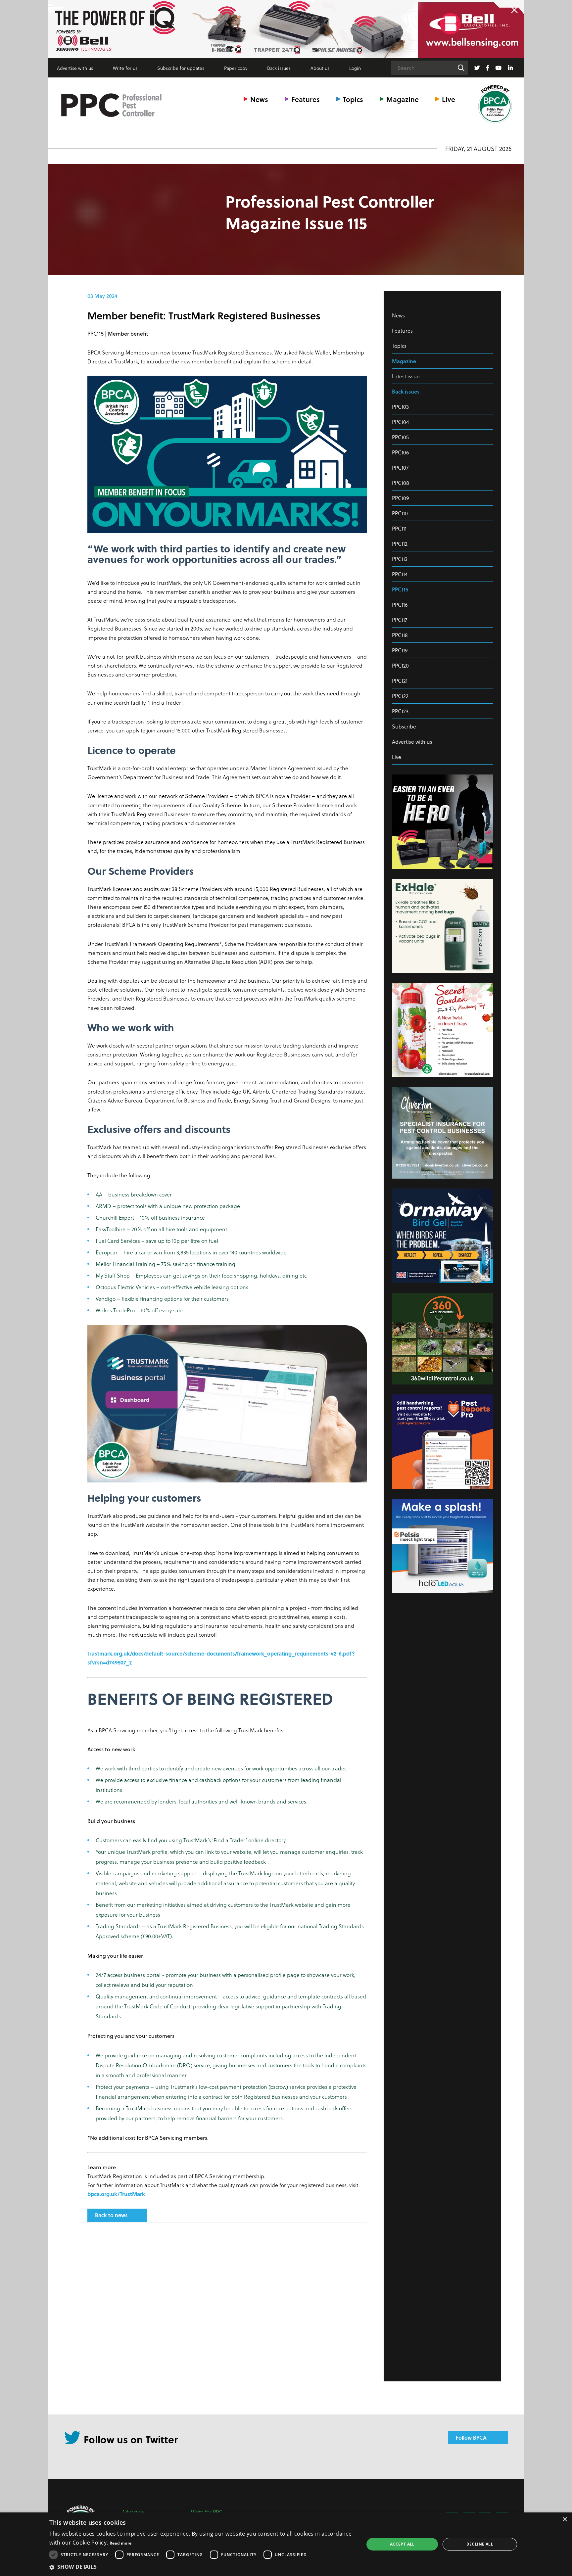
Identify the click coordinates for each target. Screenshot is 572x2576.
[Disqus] (227, 2315)
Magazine (403, 99)
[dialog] (286, 2544)
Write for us (125, 68)
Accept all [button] (402, 2544)
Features (306, 99)
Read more (121, 2543)
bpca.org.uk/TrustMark (116, 2194)
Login (355, 68)
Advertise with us (75, 68)
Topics (353, 99)
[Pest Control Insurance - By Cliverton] (286, 29)
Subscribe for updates (181, 68)
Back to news (111, 2215)
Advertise (133, 2512)
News (259, 99)
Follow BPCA (471, 2437)
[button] (202, 2567)
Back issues (279, 68)
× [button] (565, 2520)
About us (320, 68)
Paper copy (236, 68)
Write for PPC (207, 2512)
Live (449, 99)
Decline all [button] (480, 2544)
